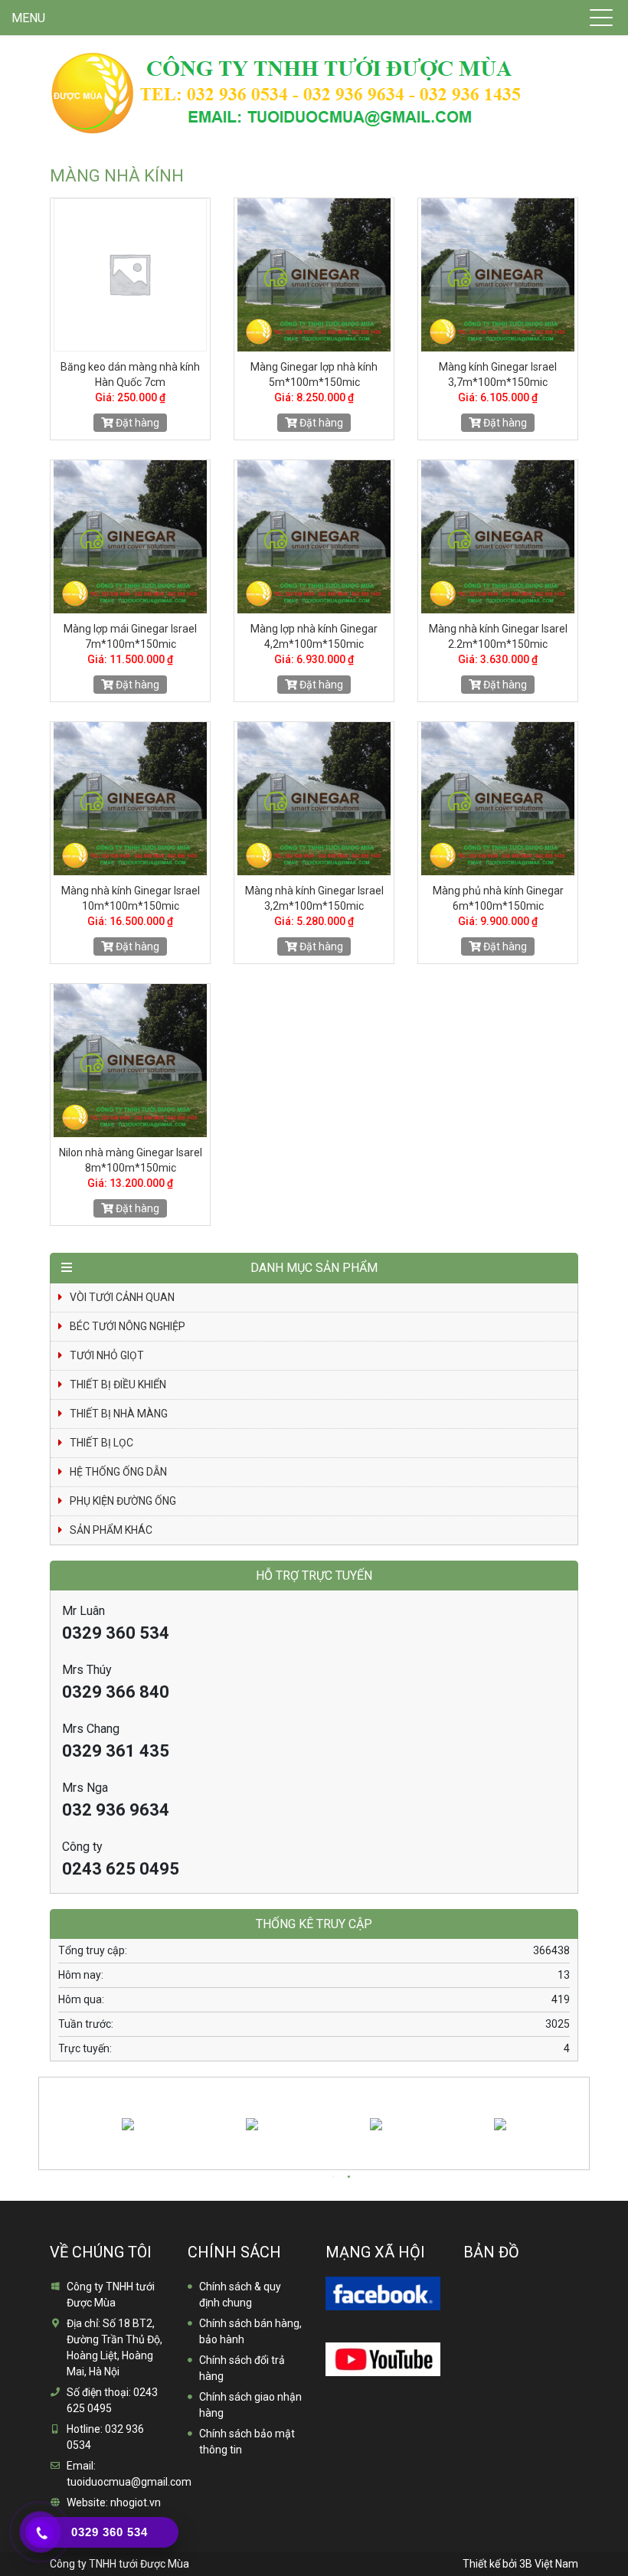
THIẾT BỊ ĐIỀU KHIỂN (118, 1384)
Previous (41, 2113)
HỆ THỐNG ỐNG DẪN (118, 1472)
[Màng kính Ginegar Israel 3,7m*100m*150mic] (498, 275)
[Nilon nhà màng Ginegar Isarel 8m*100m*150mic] (130, 1061)
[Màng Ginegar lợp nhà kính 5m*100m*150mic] (314, 275)
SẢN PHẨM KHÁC (111, 1530)
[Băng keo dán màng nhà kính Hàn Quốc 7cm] (130, 275)
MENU (28, 18)
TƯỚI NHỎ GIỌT (107, 1355)
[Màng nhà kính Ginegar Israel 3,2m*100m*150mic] (314, 799)
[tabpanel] (155, 2123)
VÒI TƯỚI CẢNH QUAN (122, 1297)
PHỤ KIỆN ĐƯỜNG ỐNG (123, 1501)
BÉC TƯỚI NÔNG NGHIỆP (128, 1326)
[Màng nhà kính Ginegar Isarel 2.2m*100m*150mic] (498, 537)
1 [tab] (333, 2177)
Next (584, 2113)
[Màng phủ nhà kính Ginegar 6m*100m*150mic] (498, 799)
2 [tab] (348, 2177)
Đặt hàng (136, 423)
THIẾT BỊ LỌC (101, 1443)
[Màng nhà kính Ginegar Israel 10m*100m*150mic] (130, 799)
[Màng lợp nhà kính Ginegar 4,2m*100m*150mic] (314, 537)
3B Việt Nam (549, 2564)
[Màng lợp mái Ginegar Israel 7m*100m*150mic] (130, 537)
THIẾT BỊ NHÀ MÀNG (119, 1414)
